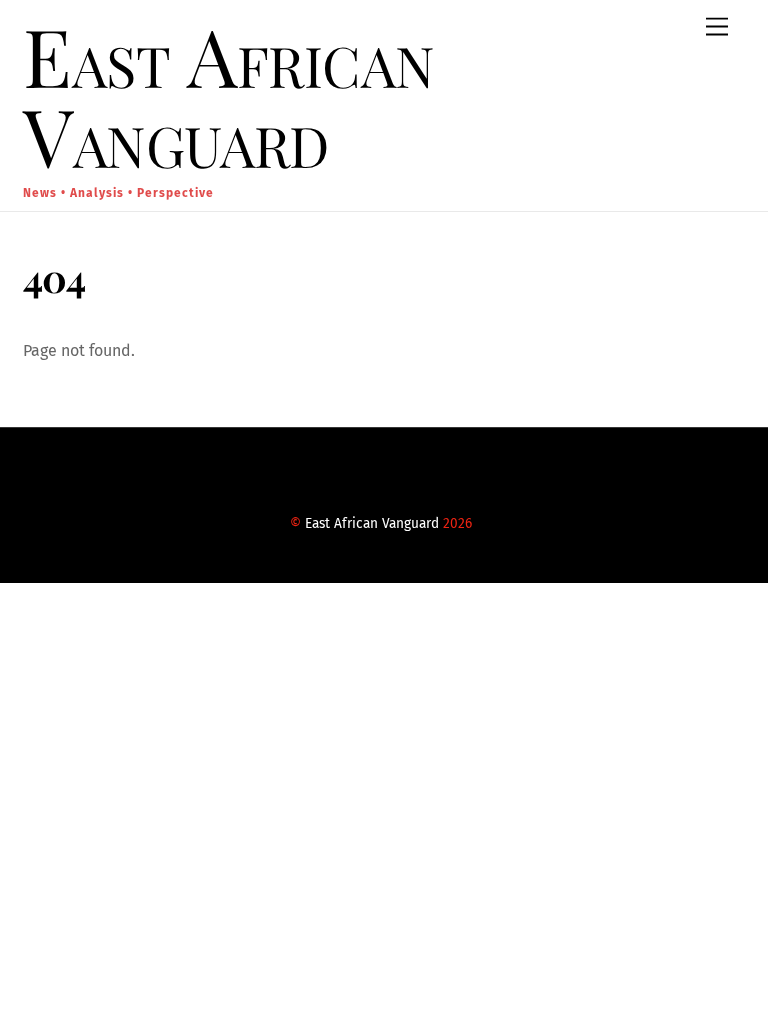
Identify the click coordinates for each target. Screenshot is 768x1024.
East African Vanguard (372, 523)
